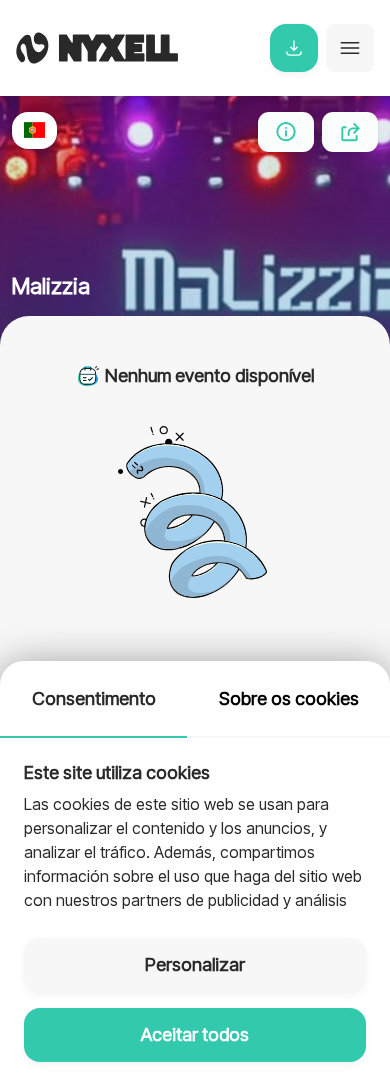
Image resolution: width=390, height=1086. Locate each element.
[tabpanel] (195, 826)
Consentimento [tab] (94, 698)
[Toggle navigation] (350, 48)
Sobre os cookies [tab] (289, 698)
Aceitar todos (195, 1034)
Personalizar (195, 964)
